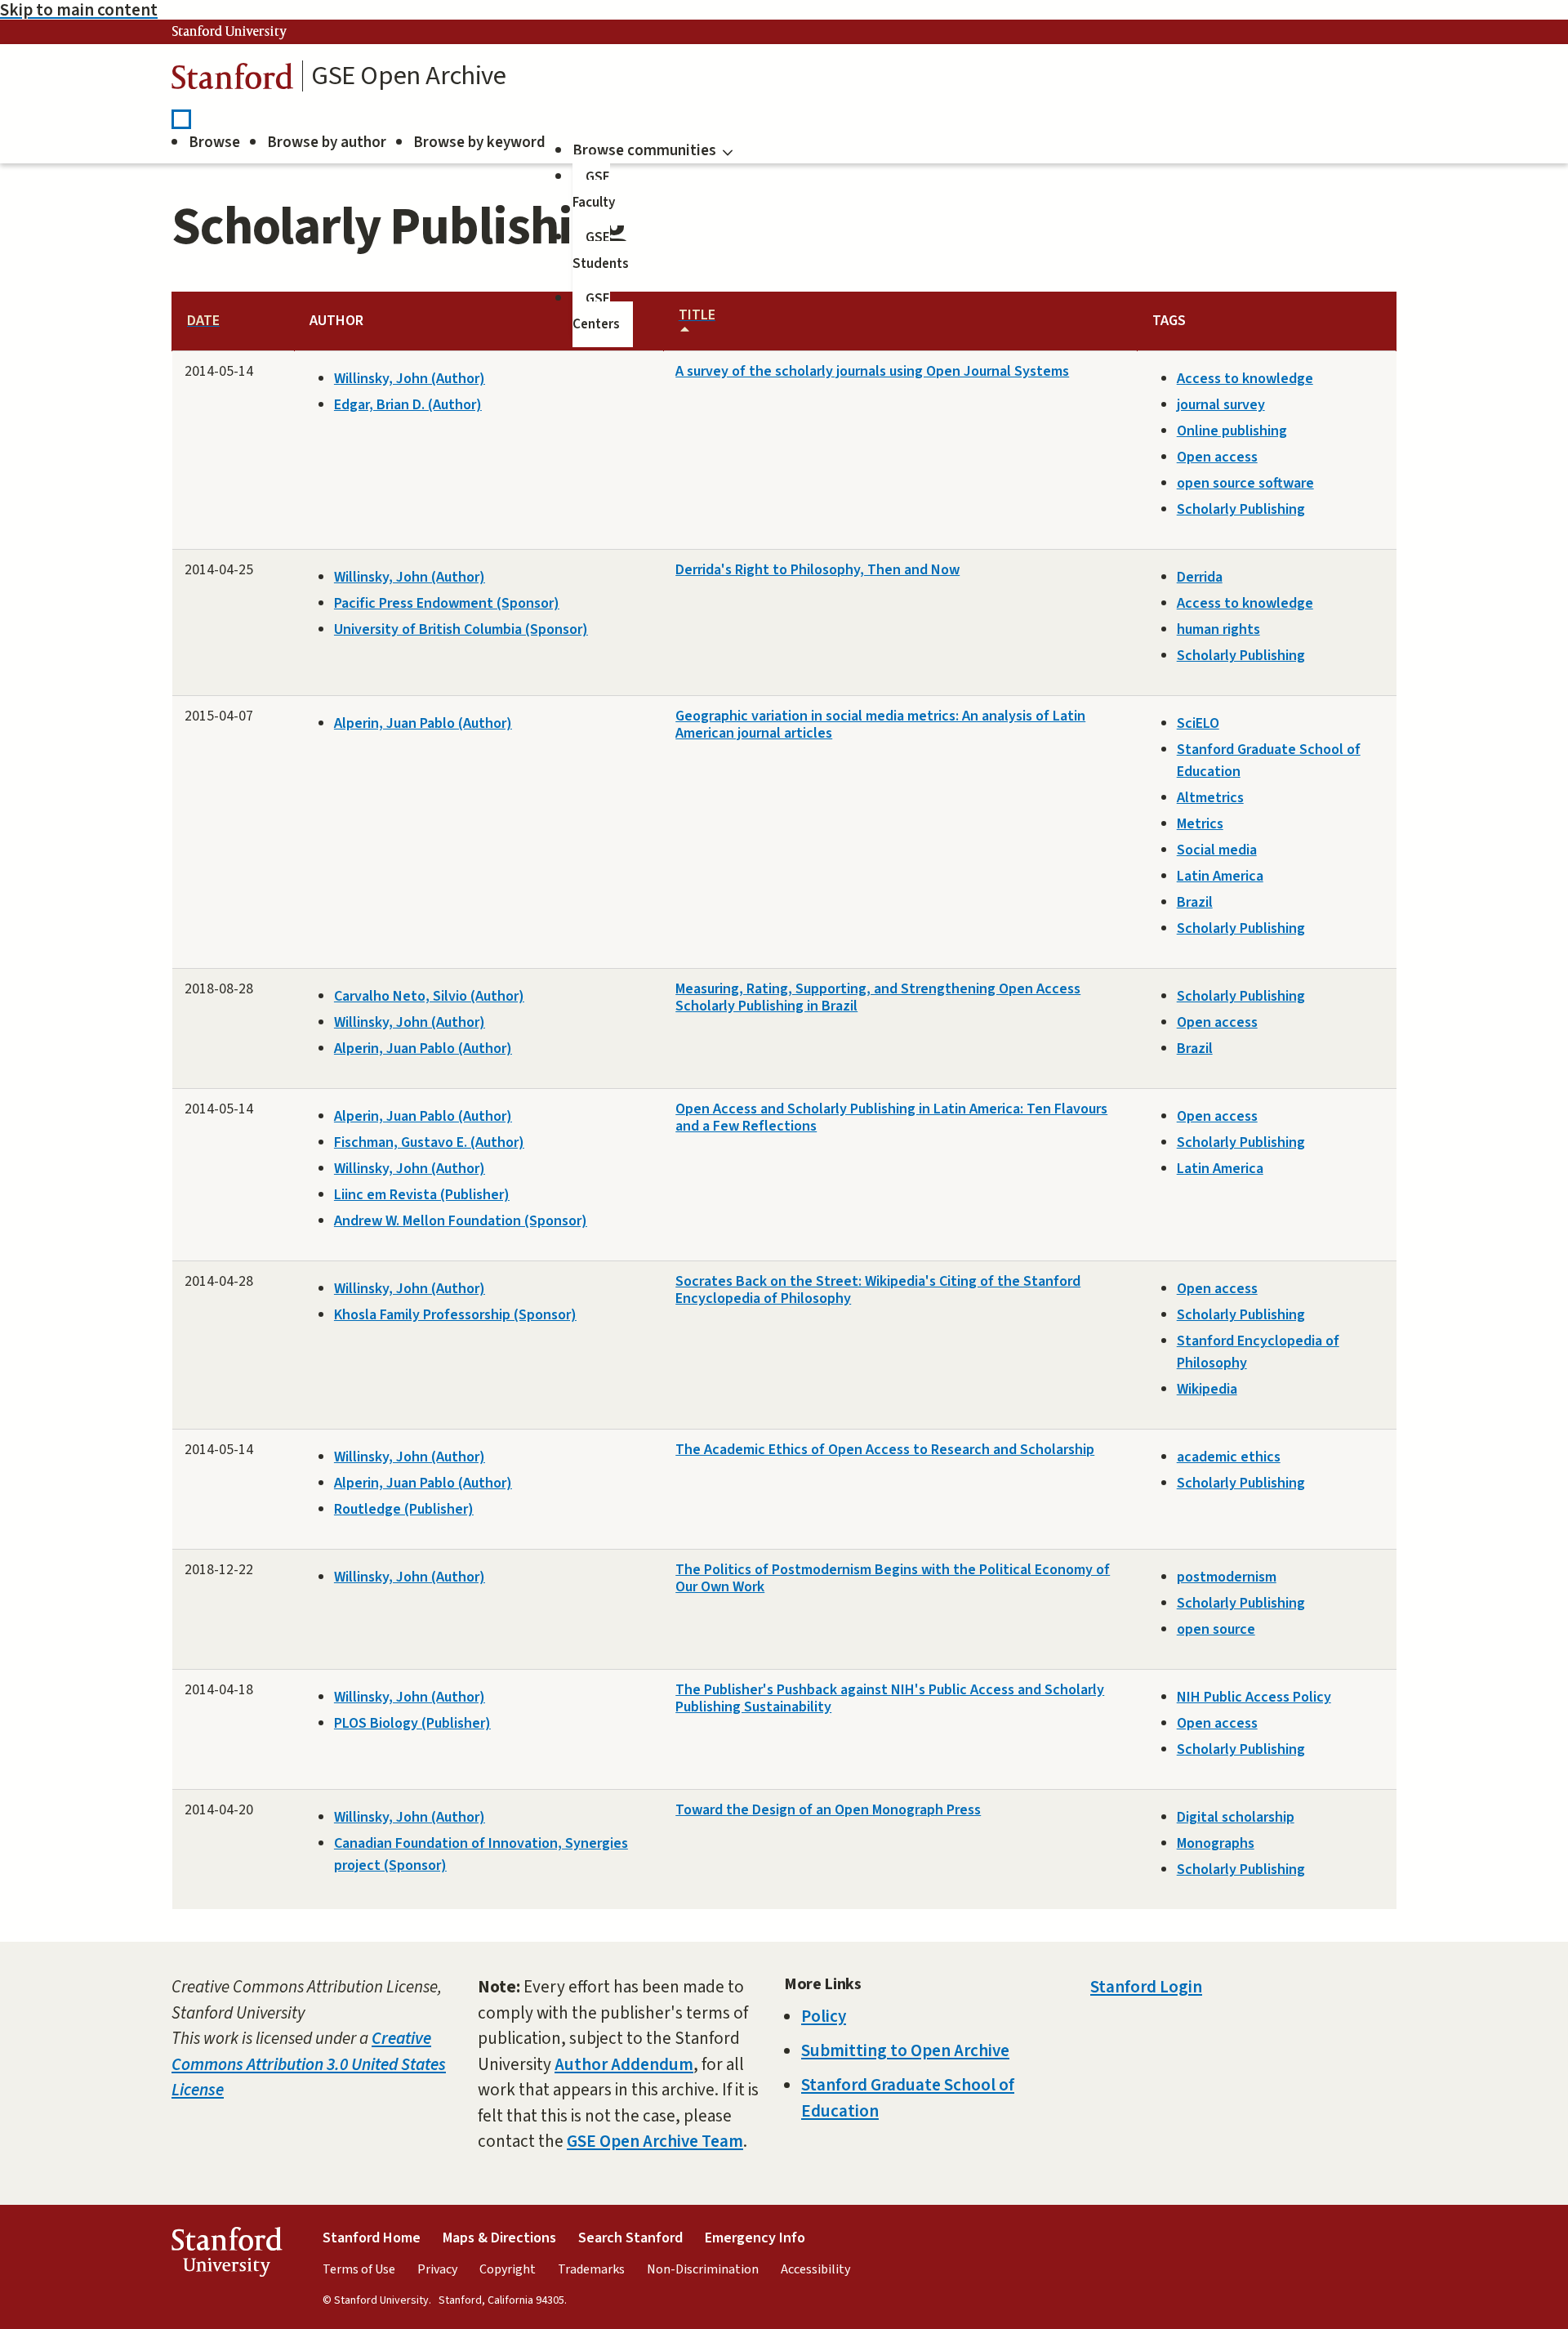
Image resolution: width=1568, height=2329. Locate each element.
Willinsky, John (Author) (410, 379)
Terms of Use (359, 2269)
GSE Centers (596, 312)
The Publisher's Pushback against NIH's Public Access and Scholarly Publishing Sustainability (890, 1698)
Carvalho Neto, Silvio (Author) (429, 996)
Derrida (1200, 577)
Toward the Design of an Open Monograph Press (828, 1810)
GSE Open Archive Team (655, 2141)
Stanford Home (372, 2238)
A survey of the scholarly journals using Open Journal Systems (872, 371)
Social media (1217, 850)
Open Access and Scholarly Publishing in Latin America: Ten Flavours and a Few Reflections (891, 1118)
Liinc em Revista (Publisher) (422, 1195)
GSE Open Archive (409, 76)
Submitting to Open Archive (905, 2050)
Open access (1217, 457)
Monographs (1216, 1843)
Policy (824, 2016)
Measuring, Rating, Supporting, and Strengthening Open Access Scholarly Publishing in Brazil (878, 997)
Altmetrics (1210, 798)
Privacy (437, 2269)
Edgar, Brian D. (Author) (408, 405)
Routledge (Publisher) (404, 1509)
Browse (214, 143)
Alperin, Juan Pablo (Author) (423, 723)
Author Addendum (624, 2064)
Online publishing (1232, 431)
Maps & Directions (499, 2238)
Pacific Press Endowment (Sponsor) (447, 603)
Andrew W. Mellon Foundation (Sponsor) (461, 1221)
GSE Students (601, 251)
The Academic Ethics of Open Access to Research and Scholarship (885, 1450)
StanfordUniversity (227, 2256)
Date (203, 321)
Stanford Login (1146, 1987)
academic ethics (1229, 1457)
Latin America (1220, 876)
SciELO (1198, 723)
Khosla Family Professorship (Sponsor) (455, 1315)
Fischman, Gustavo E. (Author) (429, 1142)
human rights (1218, 629)
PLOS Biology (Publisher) (412, 1723)
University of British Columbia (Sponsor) (461, 629)
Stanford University (229, 32)
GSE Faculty (594, 190)
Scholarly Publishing (1241, 509)
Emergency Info (755, 2238)
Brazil (1195, 902)
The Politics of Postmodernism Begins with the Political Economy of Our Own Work (893, 1578)
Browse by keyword (479, 143)
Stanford (233, 80)
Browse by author (327, 143)
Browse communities (644, 151)
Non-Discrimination (703, 2269)
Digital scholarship (1236, 1817)
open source (1216, 1629)
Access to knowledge (1245, 379)
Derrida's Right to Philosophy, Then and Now (817, 570)
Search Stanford (630, 2238)
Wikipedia (1207, 1389)
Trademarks (591, 2269)
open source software (1245, 483)
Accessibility (815, 2269)
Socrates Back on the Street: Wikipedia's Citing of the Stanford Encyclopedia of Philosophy (878, 1290)
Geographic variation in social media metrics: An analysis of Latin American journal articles (880, 725)
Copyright (508, 2269)
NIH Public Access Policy (1254, 1697)
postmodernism (1227, 1577)
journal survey (1221, 405)
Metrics (1200, 824)
